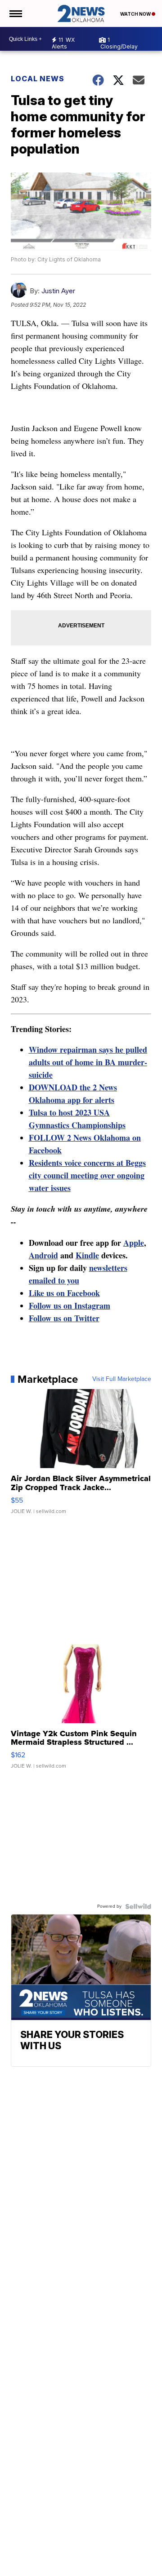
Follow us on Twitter (64, 1318)
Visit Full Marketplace (122, 1379)
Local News (38, 79)
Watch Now (136, 14)
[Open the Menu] (15, 13)
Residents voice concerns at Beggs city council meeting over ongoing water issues (87, 1175)
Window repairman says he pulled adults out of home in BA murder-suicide (88, 1062)
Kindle (87, 1255)
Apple (134, 1243)
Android (43, 1255)
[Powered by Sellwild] (138, 1906)
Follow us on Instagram (70, 1306)
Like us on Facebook (64, 1293)
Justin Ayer (58, 291)
